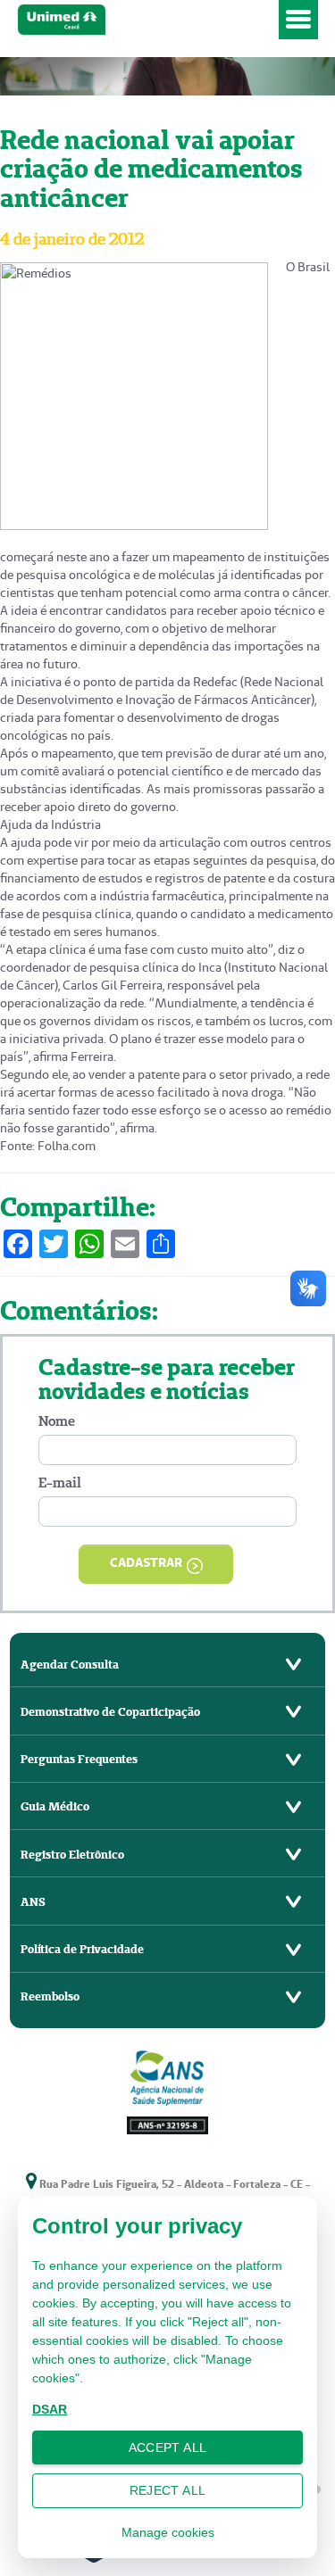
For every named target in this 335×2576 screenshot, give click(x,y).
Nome (57, 1421)
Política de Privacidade (82, 1949)
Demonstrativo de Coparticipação (110, 1712)
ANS (33, 1902)
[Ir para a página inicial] (145, 20)
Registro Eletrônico (72, 1855)
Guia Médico (55, 1806)
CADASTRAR (146, 1562)
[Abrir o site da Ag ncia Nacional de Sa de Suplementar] (168, 2090)
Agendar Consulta (70, 1665)
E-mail (60, 1483)
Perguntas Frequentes (79, 1759)
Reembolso (50, 1996)
